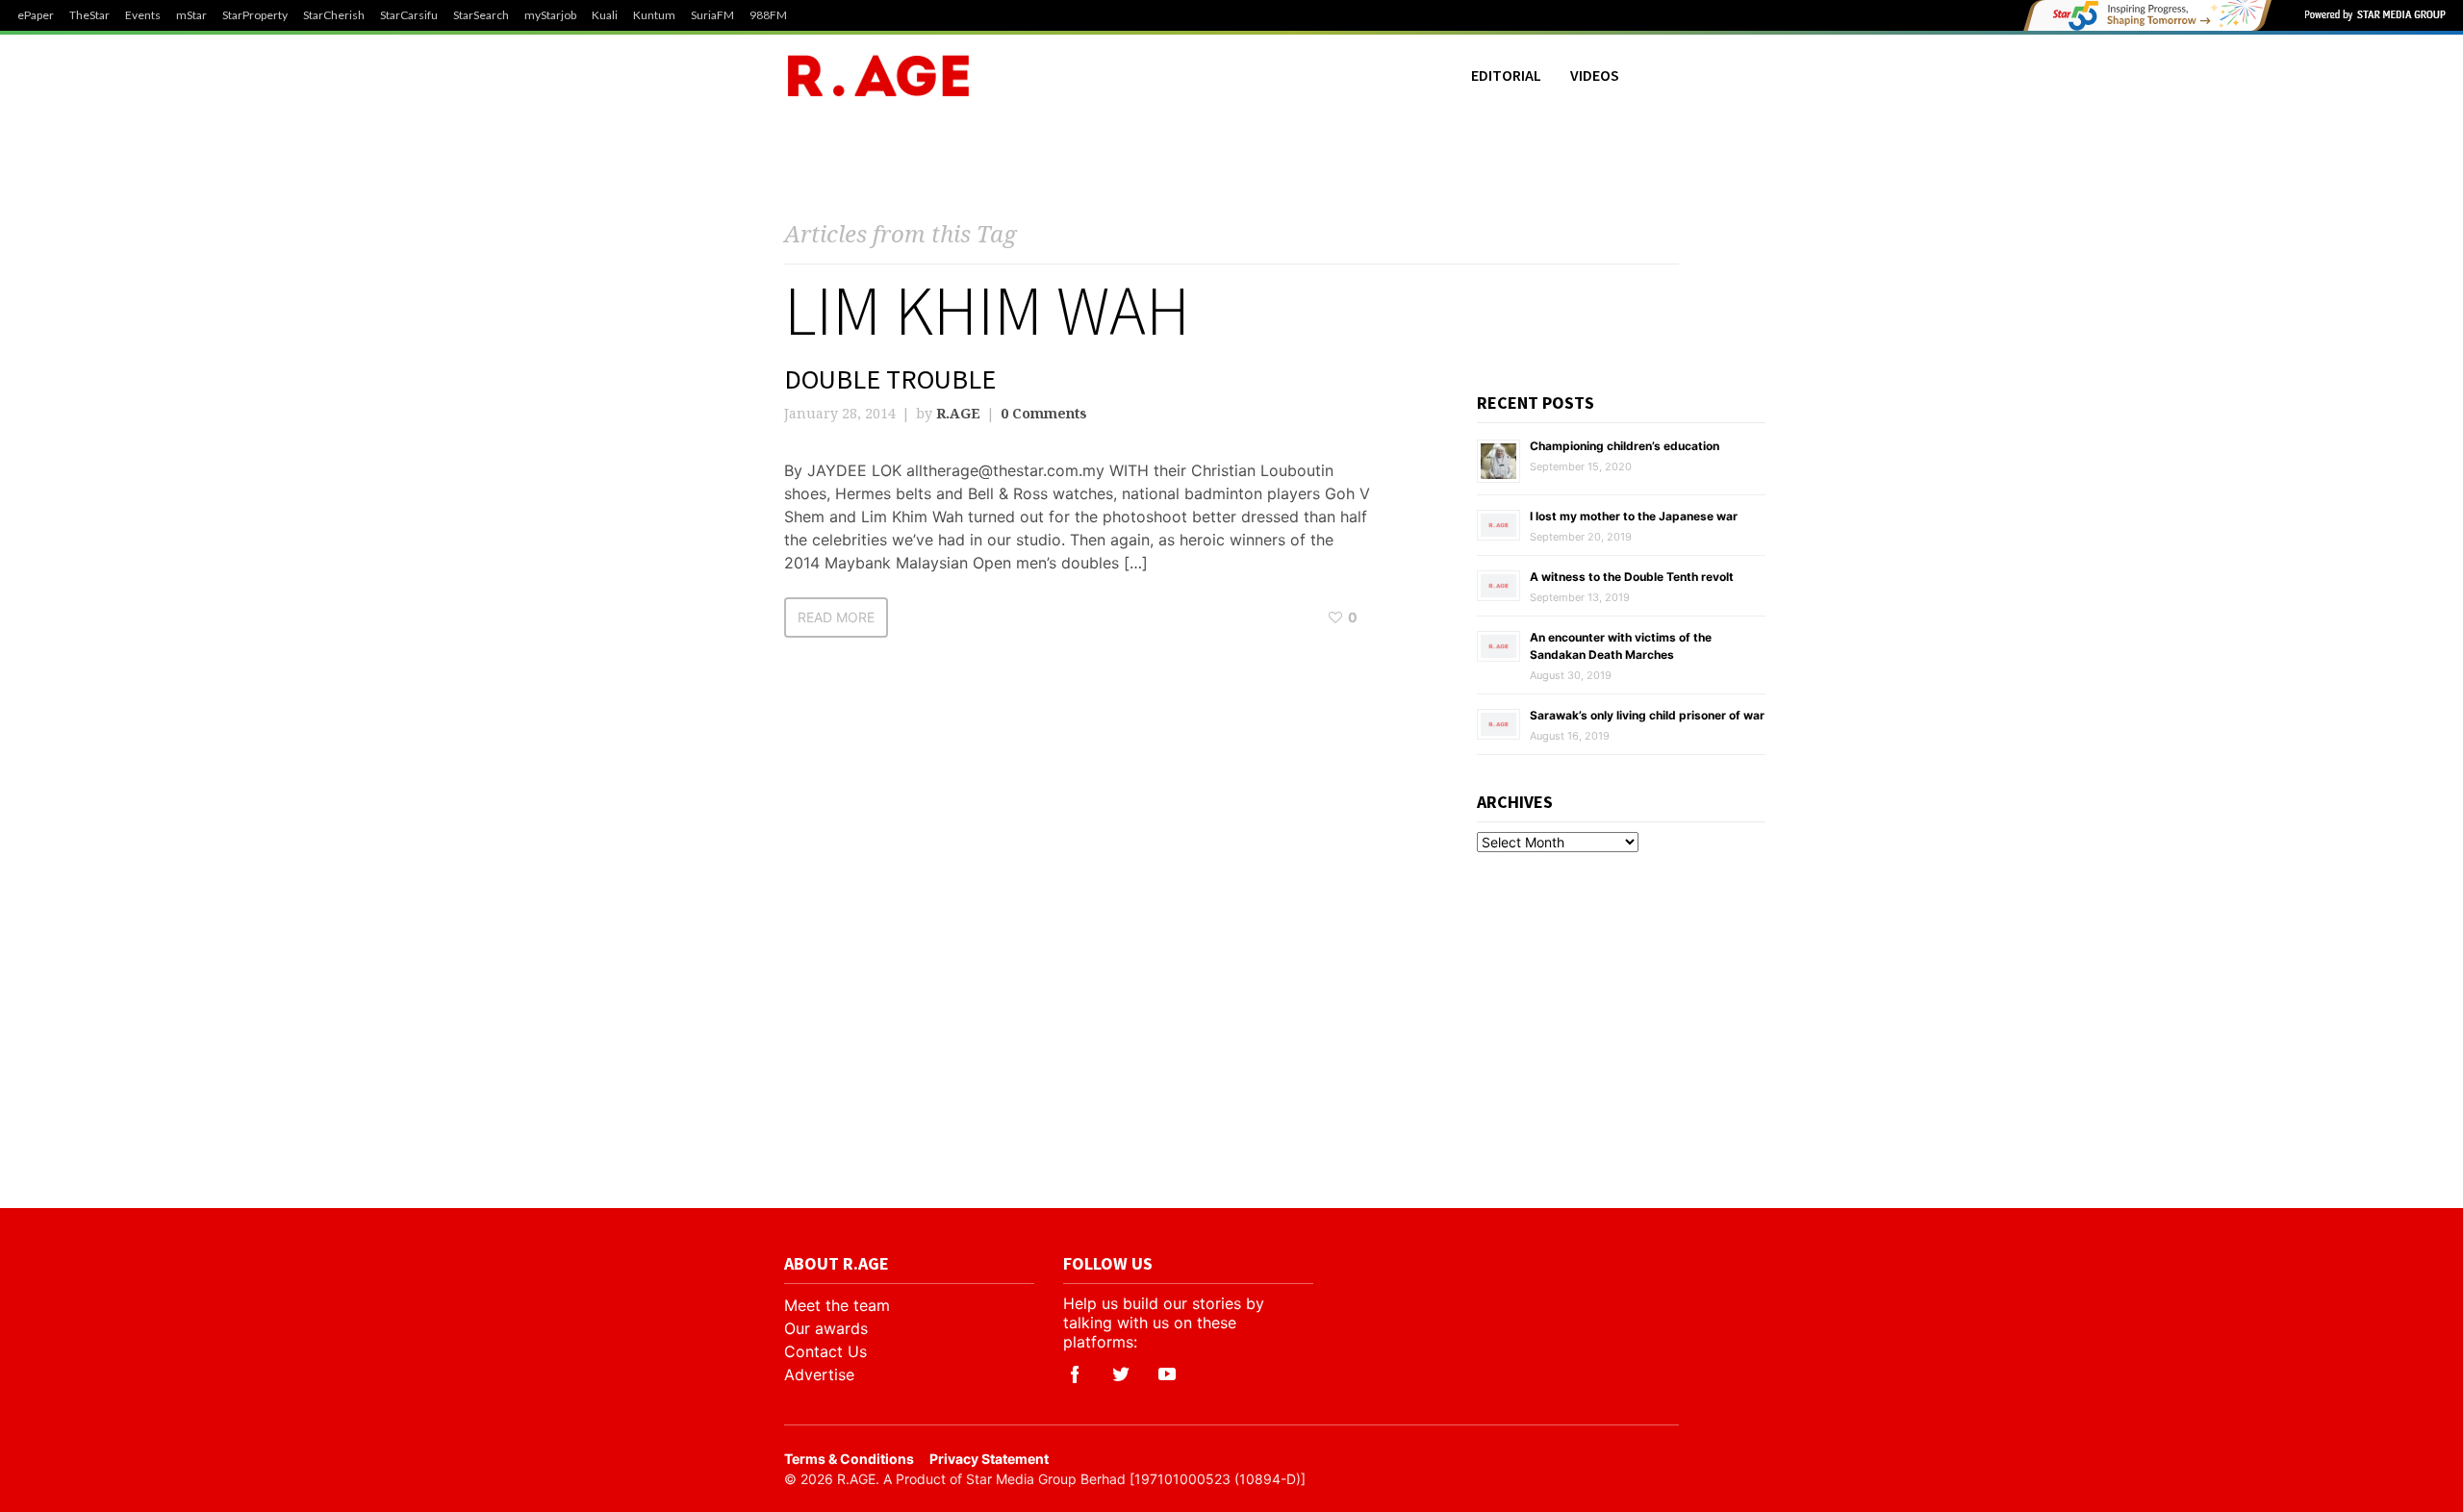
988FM (768, 15)
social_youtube (1167, 1374)
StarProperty (255, 15)
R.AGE (958, 413)
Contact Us (825, 1351)
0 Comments (1044, 413)
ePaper (36, 15)
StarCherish (334, 15)
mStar (191, 15)
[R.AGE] (878, 76)
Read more (836, 617)
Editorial (1506, 75)
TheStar (89, 15)
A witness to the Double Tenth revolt (1632, 577)
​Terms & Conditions (849, 1459)
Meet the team (837, 1305)
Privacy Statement (989, 1459)
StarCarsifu (409, 15)
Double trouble (890, 379)
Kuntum (654, 15)
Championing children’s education (1625, 446)
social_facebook (1075, 1374)
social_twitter (1121, 1374)
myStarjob (550, 15)
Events (143, 15)
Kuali (605, 15)
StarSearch (481, 15)
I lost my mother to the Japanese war (1634, 516)
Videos (1595, 75)
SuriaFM (712, 15)
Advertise (819, 1374)
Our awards (826, 1328)
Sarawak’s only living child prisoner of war (1647, 715)
